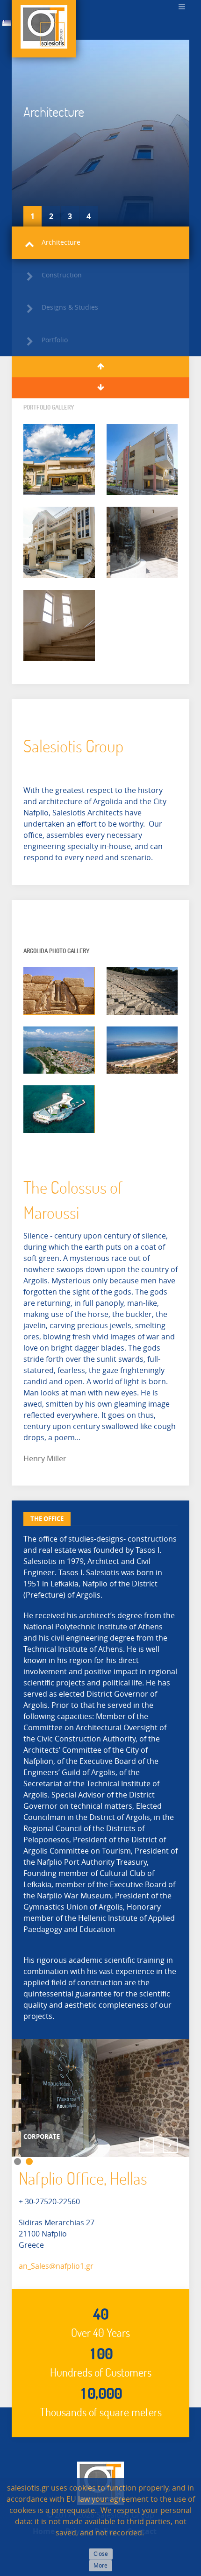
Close (101, 2554)
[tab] (47, 1519)
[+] (59, 460)
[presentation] (47, 1519)
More (100, 2566)
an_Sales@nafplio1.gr (56, 2266)
